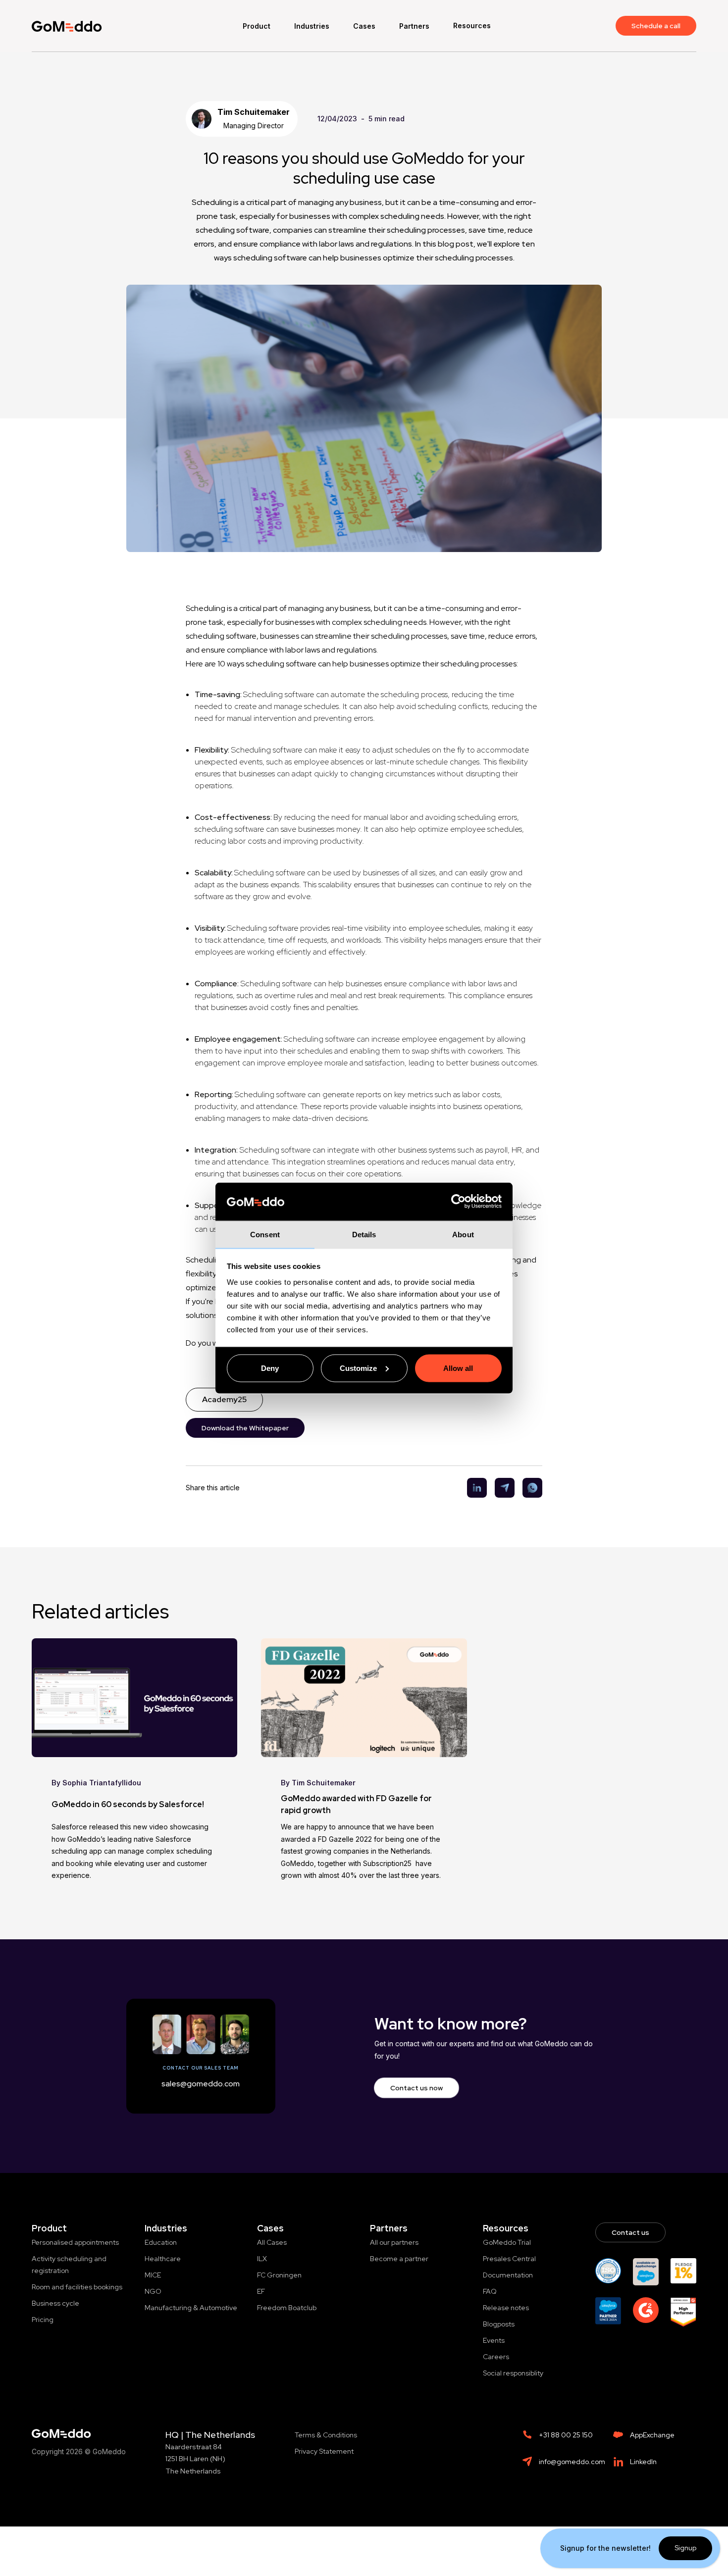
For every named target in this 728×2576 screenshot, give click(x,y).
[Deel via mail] (501, 1488)
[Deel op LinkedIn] (473, 1488)
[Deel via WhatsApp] (528, 1488)
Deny (270, 1368)
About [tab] (463, 1234)
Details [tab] (364, 1234)
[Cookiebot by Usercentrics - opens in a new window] (458, 1202)
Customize (358, 1368)
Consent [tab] (265, 1234)
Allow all (458, 1368)
